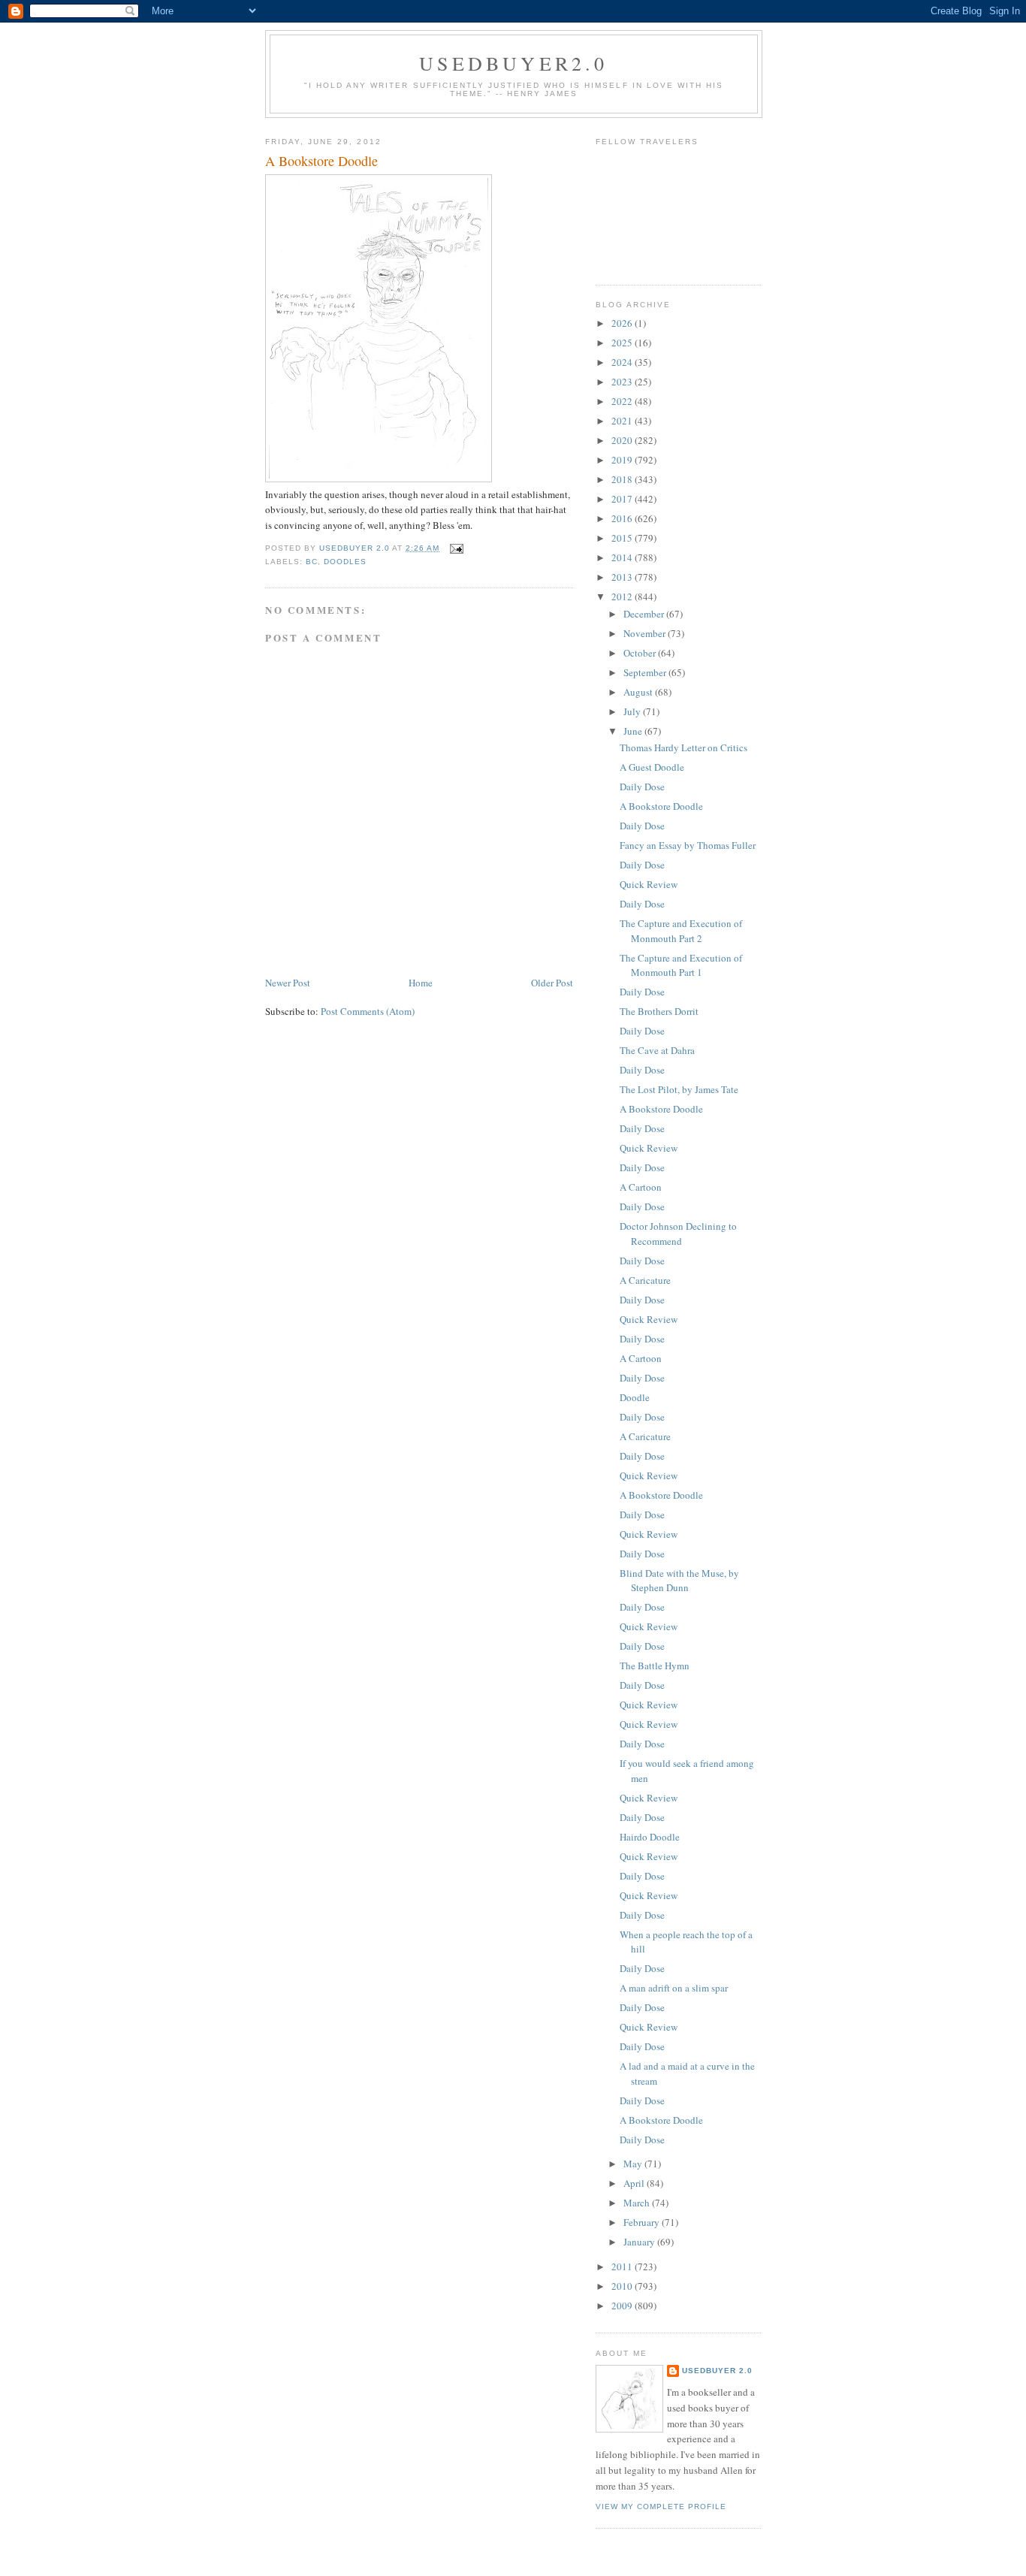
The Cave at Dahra (657, 1050)
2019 (623, 460)
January (640, 2242)
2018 (623, 479)
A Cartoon (641, 1187)
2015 (623, 538)
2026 (623, 323)
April (635, 2183)
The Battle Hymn (655, 1665)
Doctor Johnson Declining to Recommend (678, 1234)
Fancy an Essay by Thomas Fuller (688, 845)
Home (421, 983)
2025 (623, 343)
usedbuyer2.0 (513, 63)
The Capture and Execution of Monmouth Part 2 (681, 931)
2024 (623, 362)
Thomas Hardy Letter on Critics (683, 747)
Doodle (635, 1397)
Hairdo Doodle (650, 1837)
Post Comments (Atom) (368, 1011)
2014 (623, 557)
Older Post (552, 983)
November (646, 633)
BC (312, 562)
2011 (623, 2266)
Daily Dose (642, 787)
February (643, 2222)
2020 (623, 440)
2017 (623, 499)
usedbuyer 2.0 (717, 2371)
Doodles (345, 562)
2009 (623, 2306)
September (646, 672)
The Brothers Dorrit (659, 1011)
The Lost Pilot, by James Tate (679, 1089)
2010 (623, 2286)
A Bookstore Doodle (661, 806)
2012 (623, 596)
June (634, 731)
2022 (623, 401)
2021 (623, 421)
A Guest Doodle (652, 767)
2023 (623, 382)
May (634, 2164)
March (638, 2203)
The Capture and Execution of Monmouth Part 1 (681, 965)
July (633, 711)
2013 (623, 577)
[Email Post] (456, 548)
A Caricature (645, 1280)
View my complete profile (661, 2507)
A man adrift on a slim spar (674, 1988)
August (639, 692)
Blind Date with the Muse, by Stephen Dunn (679, 1581)
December (645, 614)
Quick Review (649, 884)
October (641, 653)
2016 (623, 518)
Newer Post (288, 983)
